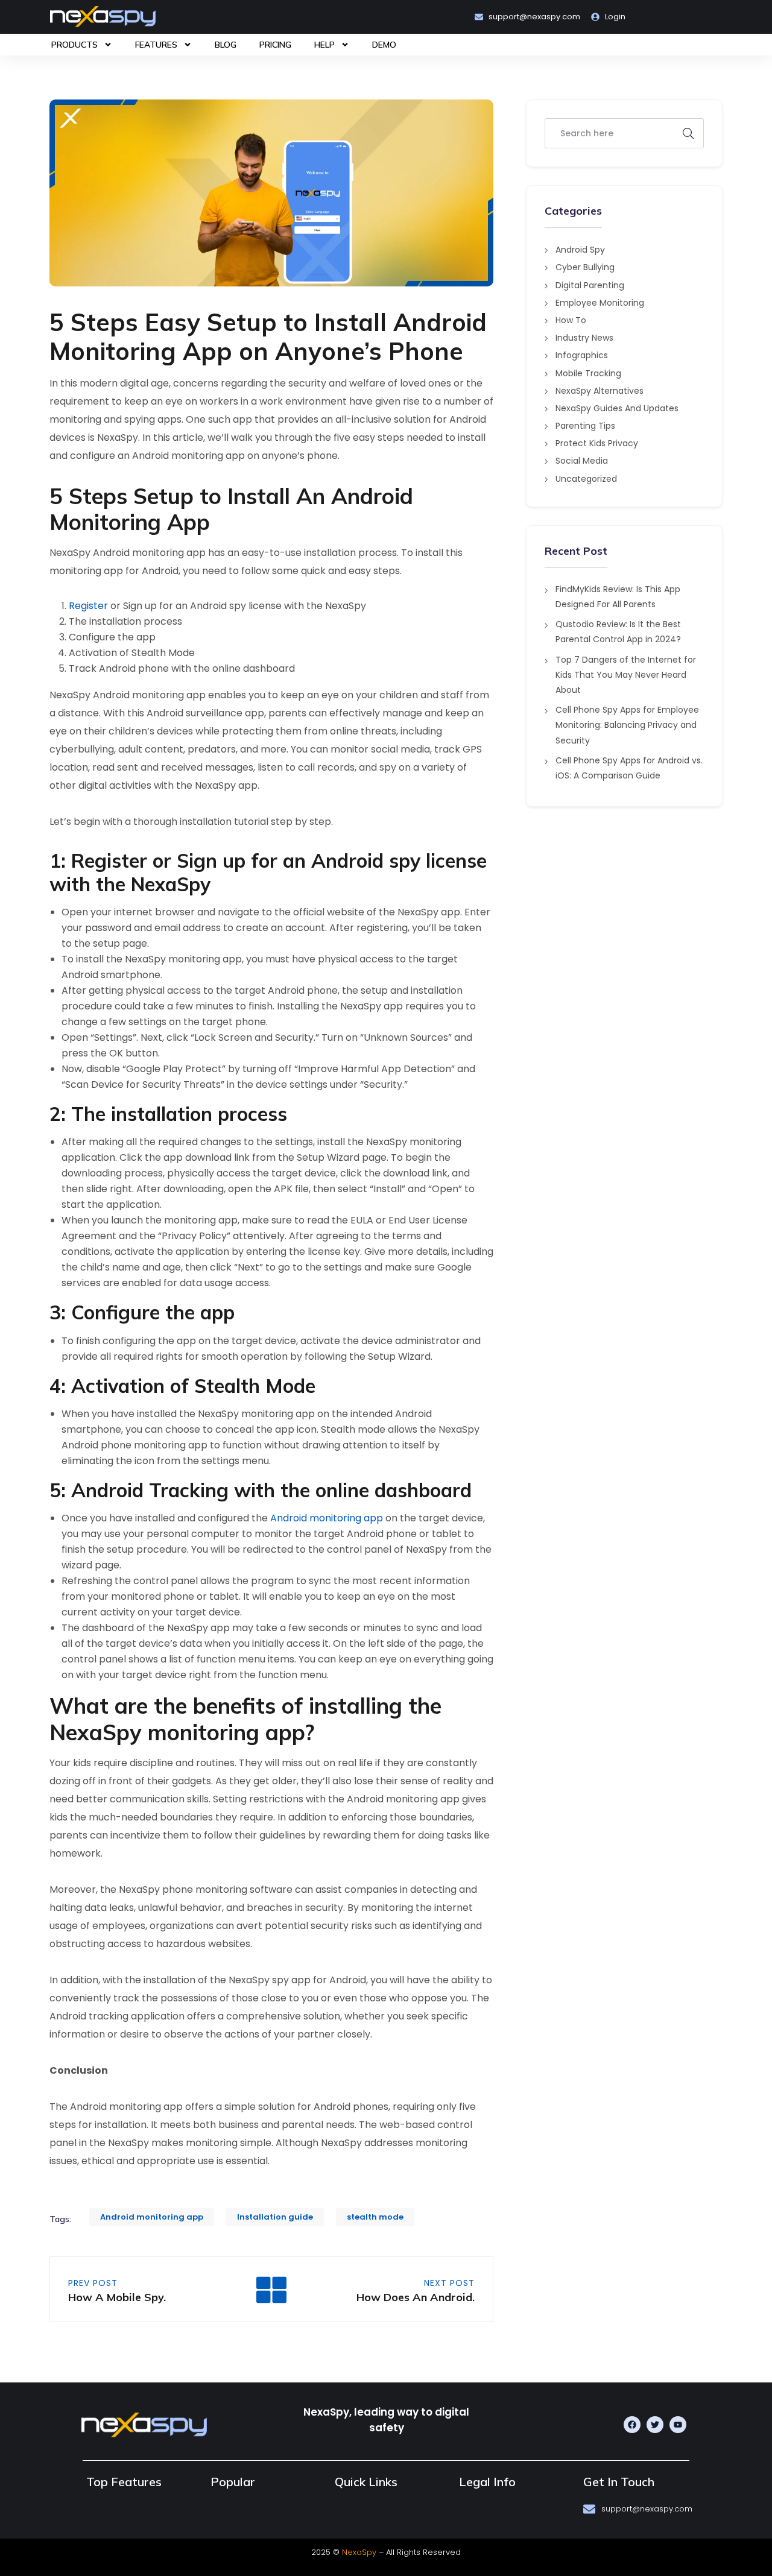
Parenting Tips (585, 426)
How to (571, 320)
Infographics (582, 355)
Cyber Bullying (585, 267)
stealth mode (375, 2217)
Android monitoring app (327, 1518)
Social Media (582, 461)
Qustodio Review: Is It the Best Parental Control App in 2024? (618, 632)
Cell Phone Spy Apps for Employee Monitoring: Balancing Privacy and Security (627, 725)
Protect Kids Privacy (597, 443)
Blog (226, 45)
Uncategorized (586, 479)
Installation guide (275, 2217)
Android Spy (580, 250)
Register (88, 606)
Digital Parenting (590, 285)
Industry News (584, 338)
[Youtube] (678, 2425)
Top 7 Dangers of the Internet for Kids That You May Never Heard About (626, 675)
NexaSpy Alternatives (600, 391)
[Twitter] (655, 2425)
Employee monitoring (600, 303)
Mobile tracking (588, 373)
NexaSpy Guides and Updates (617, 408)
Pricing (275, 45)
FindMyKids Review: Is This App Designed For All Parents (618, 597)
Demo (384, 45)
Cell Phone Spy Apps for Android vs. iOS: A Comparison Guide (629, 768)
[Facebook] (632, 2425)
